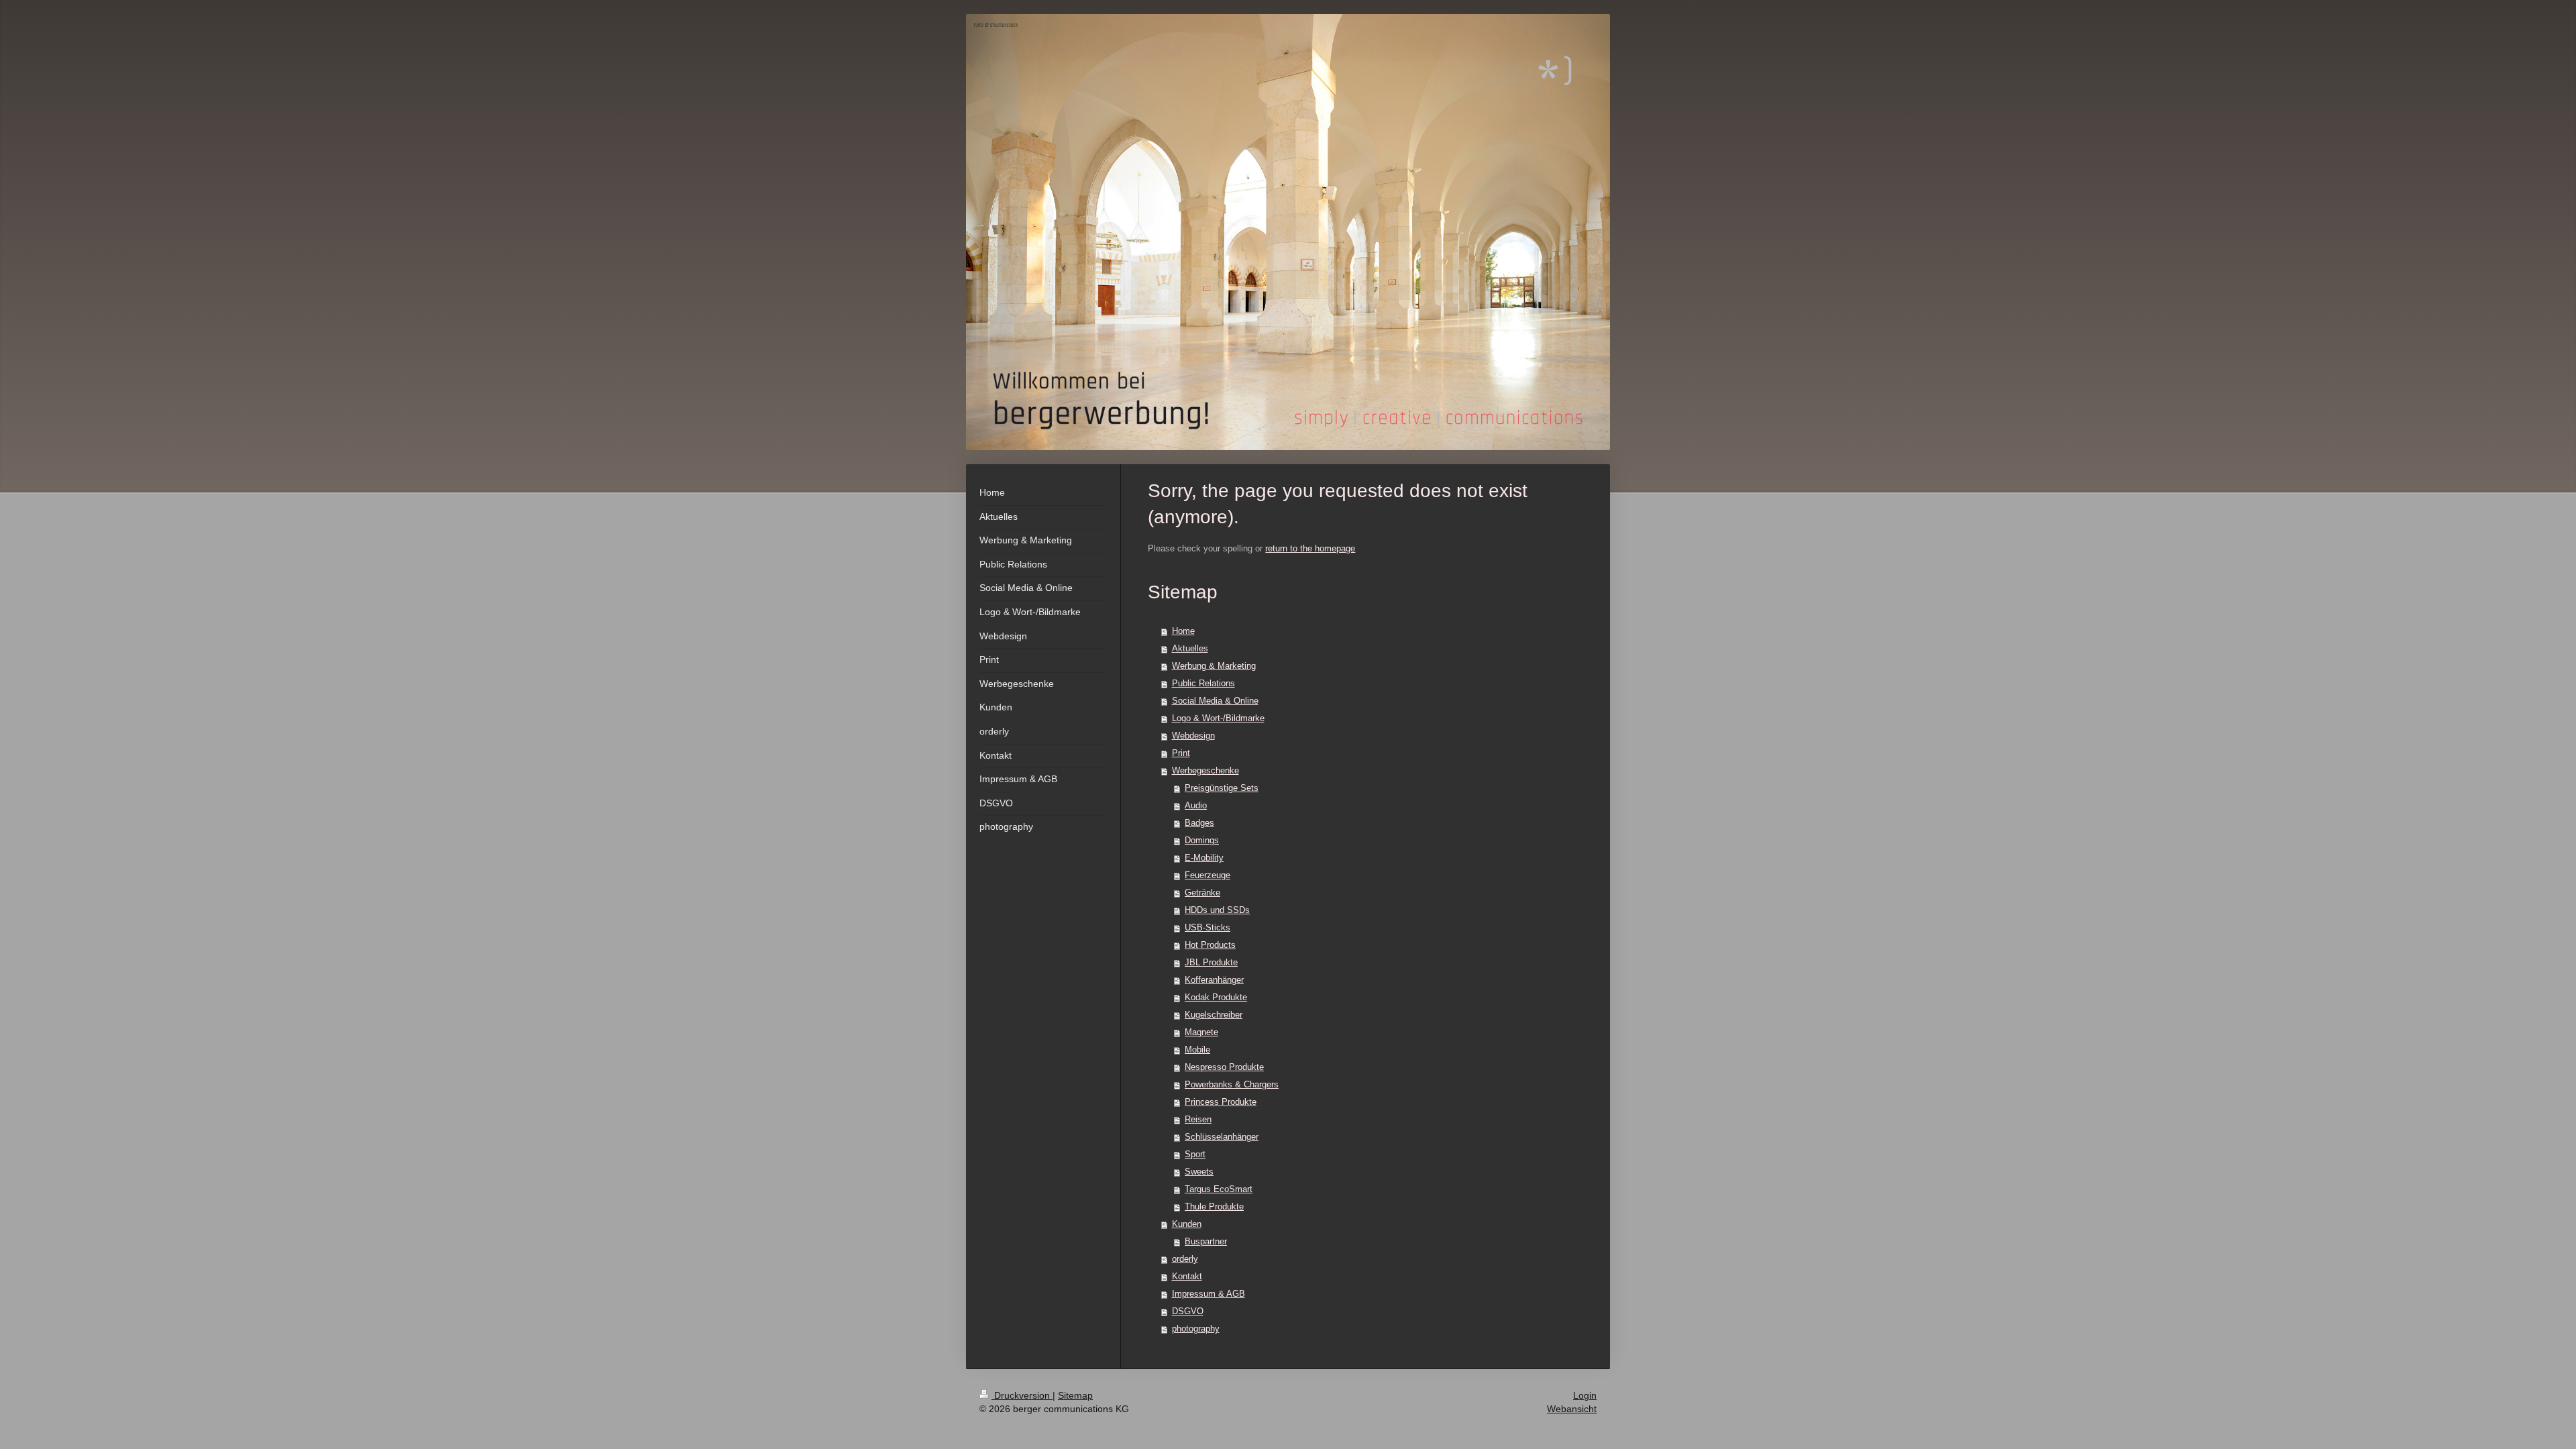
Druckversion (1022, 1395)
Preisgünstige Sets (1222, 788)
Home (1183, 631)
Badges (1199, 823)
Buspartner (1206, 1241)
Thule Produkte (1214, 1206)
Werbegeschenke (1205, 770)
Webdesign (1193, 736)
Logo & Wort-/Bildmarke (1218, 718)
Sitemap (1075, 1395)
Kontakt (1187, 1276)
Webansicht (1572, 1409)
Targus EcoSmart (1219, 1189)
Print (1181, 753)
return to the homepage (1310, 548)
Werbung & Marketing (1214, 666)
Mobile (1197, 1050)
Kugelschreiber (1214, 1015)
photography (1196, 1329)
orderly (1185, 1259)
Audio (1196, 805)
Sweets (1199, 1172)
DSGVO (1188, 1311)
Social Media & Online (1215, 701)
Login (1585, 1395)
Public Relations (1203, 683)
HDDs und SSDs (1217, 910)
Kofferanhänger (1214, 980)
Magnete (1201, 1032)
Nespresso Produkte (1224, 1067)
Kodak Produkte (1216, 997)
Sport (1195, 1154)
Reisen (1198, 1119)
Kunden (1187, 1224)
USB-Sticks (1207, 927)
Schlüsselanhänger (1222, 1137)
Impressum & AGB (1209, 1294)
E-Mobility (1204, 858)
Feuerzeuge (1207, 875)
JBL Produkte (1211, 962)
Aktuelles (1190, 648)
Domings (1202, 840)
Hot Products (1210, 945)
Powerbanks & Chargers (1232, 1084)
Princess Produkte (1221, 1102)
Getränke (1202, 893)
